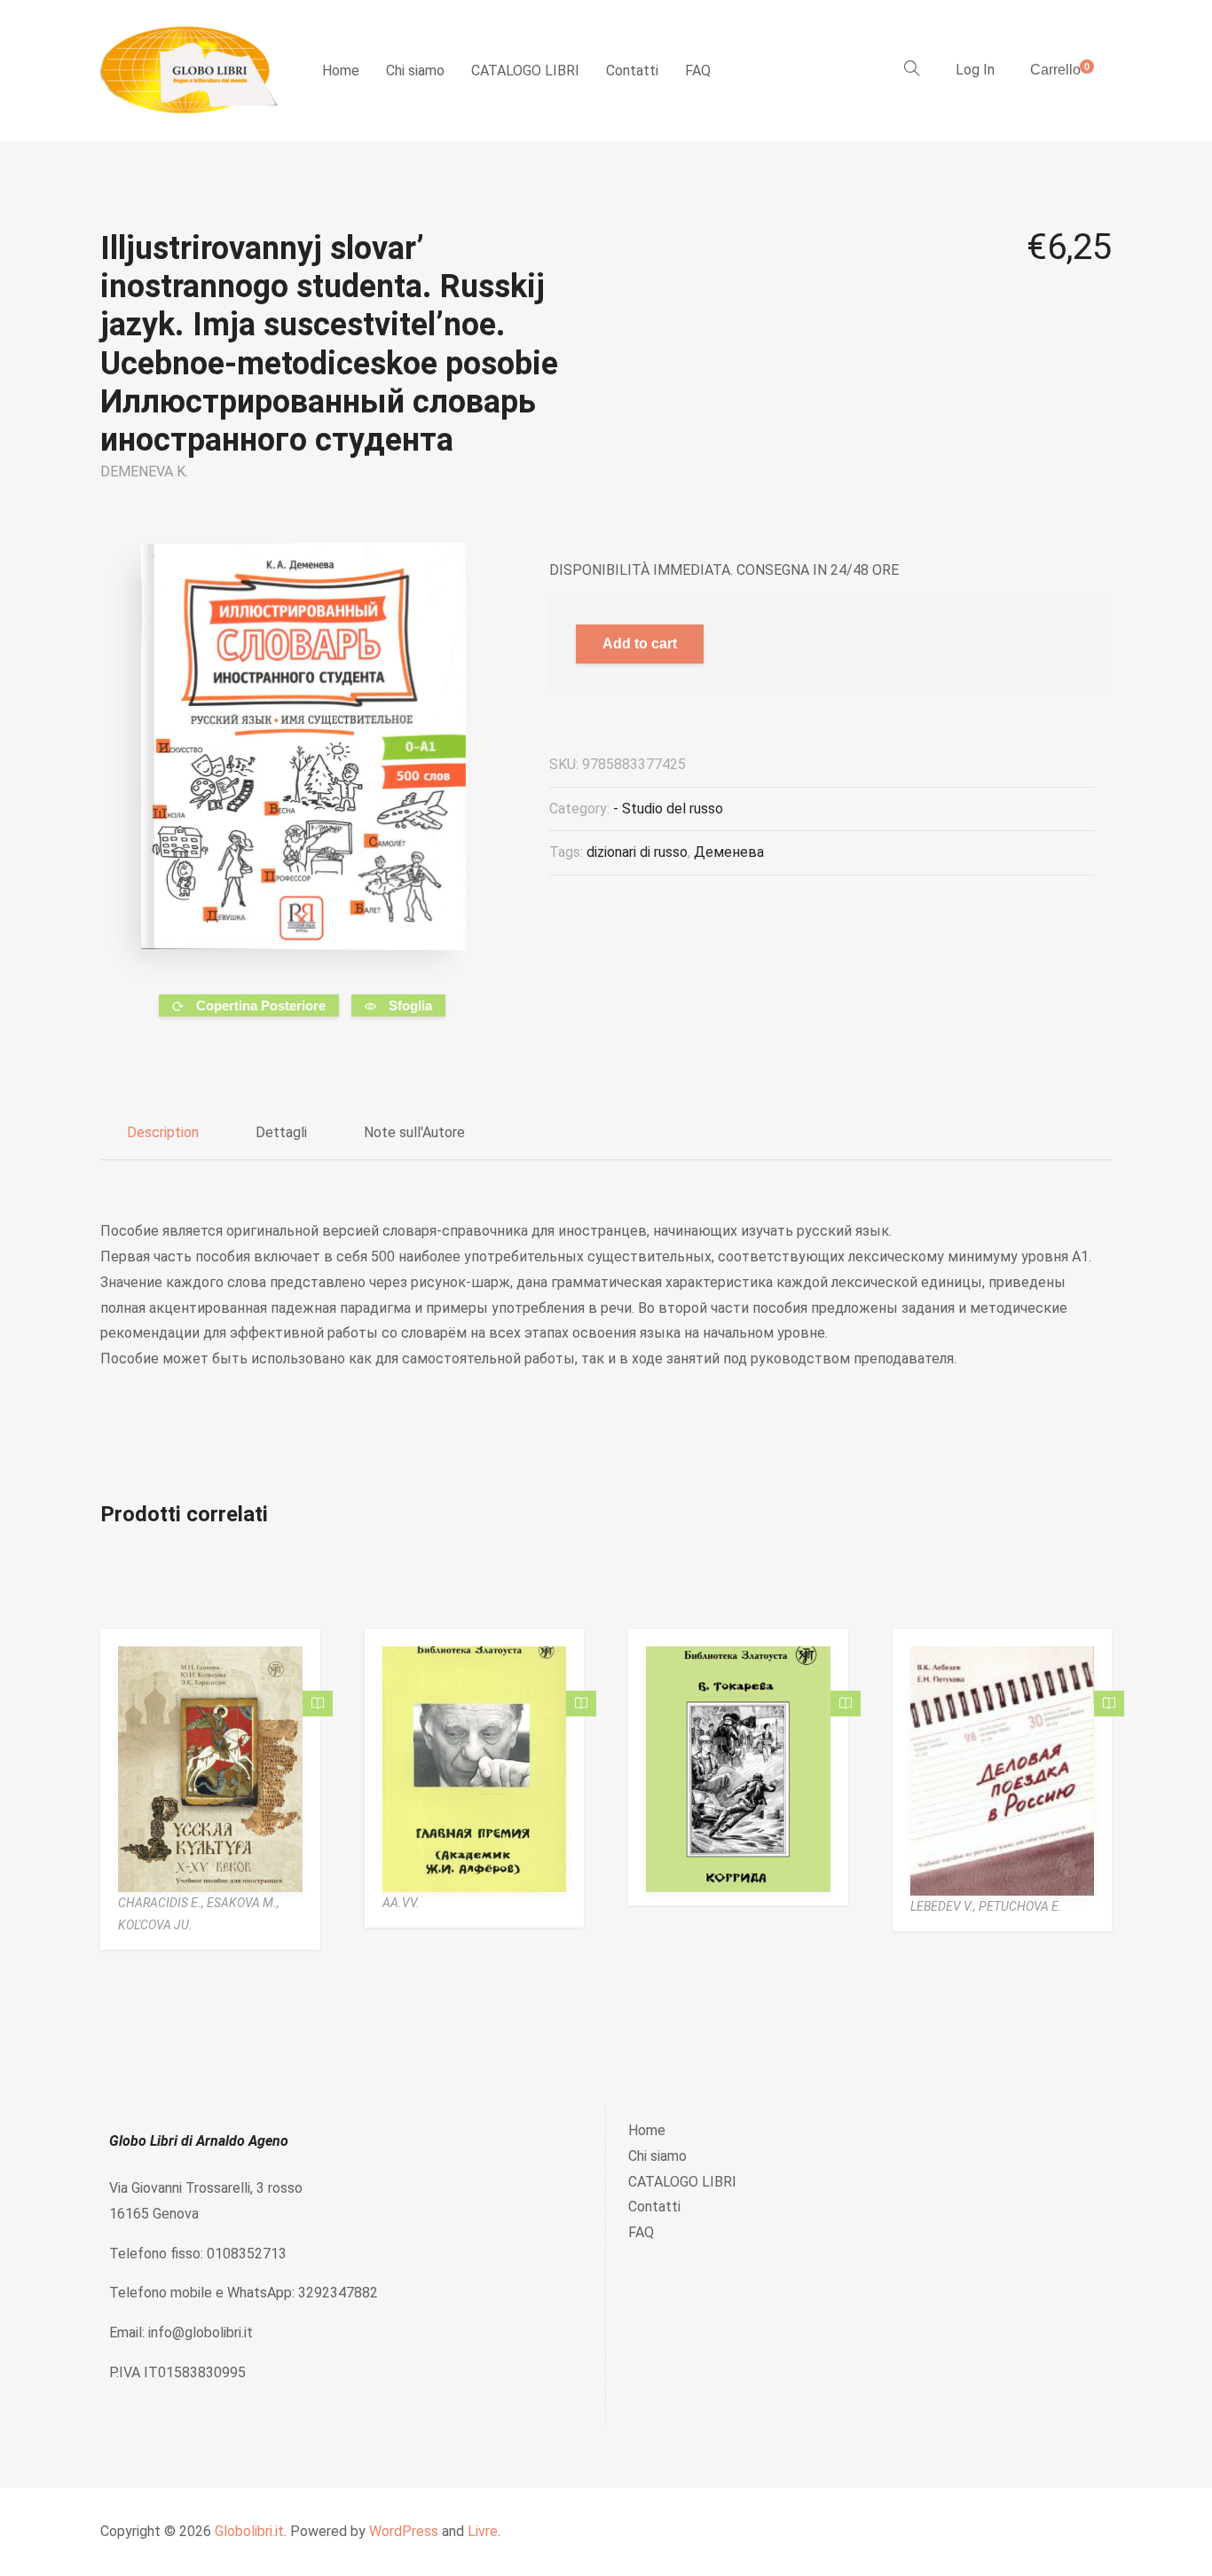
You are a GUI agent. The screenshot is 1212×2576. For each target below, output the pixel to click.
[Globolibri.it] (189, 71)
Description (163, 1132)
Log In (975, 70)
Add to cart (640, 644)
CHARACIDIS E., (162, 1903)
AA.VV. (401, 1903)
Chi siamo (415, 71)
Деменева (729, 852)
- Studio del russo (668, 809)
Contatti (632, 71)
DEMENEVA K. (144, 471)
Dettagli (281, 1132)
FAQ (698, 71)
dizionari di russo (637, 852)
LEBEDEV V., (944, 1906)
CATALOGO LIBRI (525, 71)
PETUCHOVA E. (1020, 1906)
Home (341, 71)
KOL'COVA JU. (155, 1925)
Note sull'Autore (414, 1132)
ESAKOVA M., (243, 1903)
